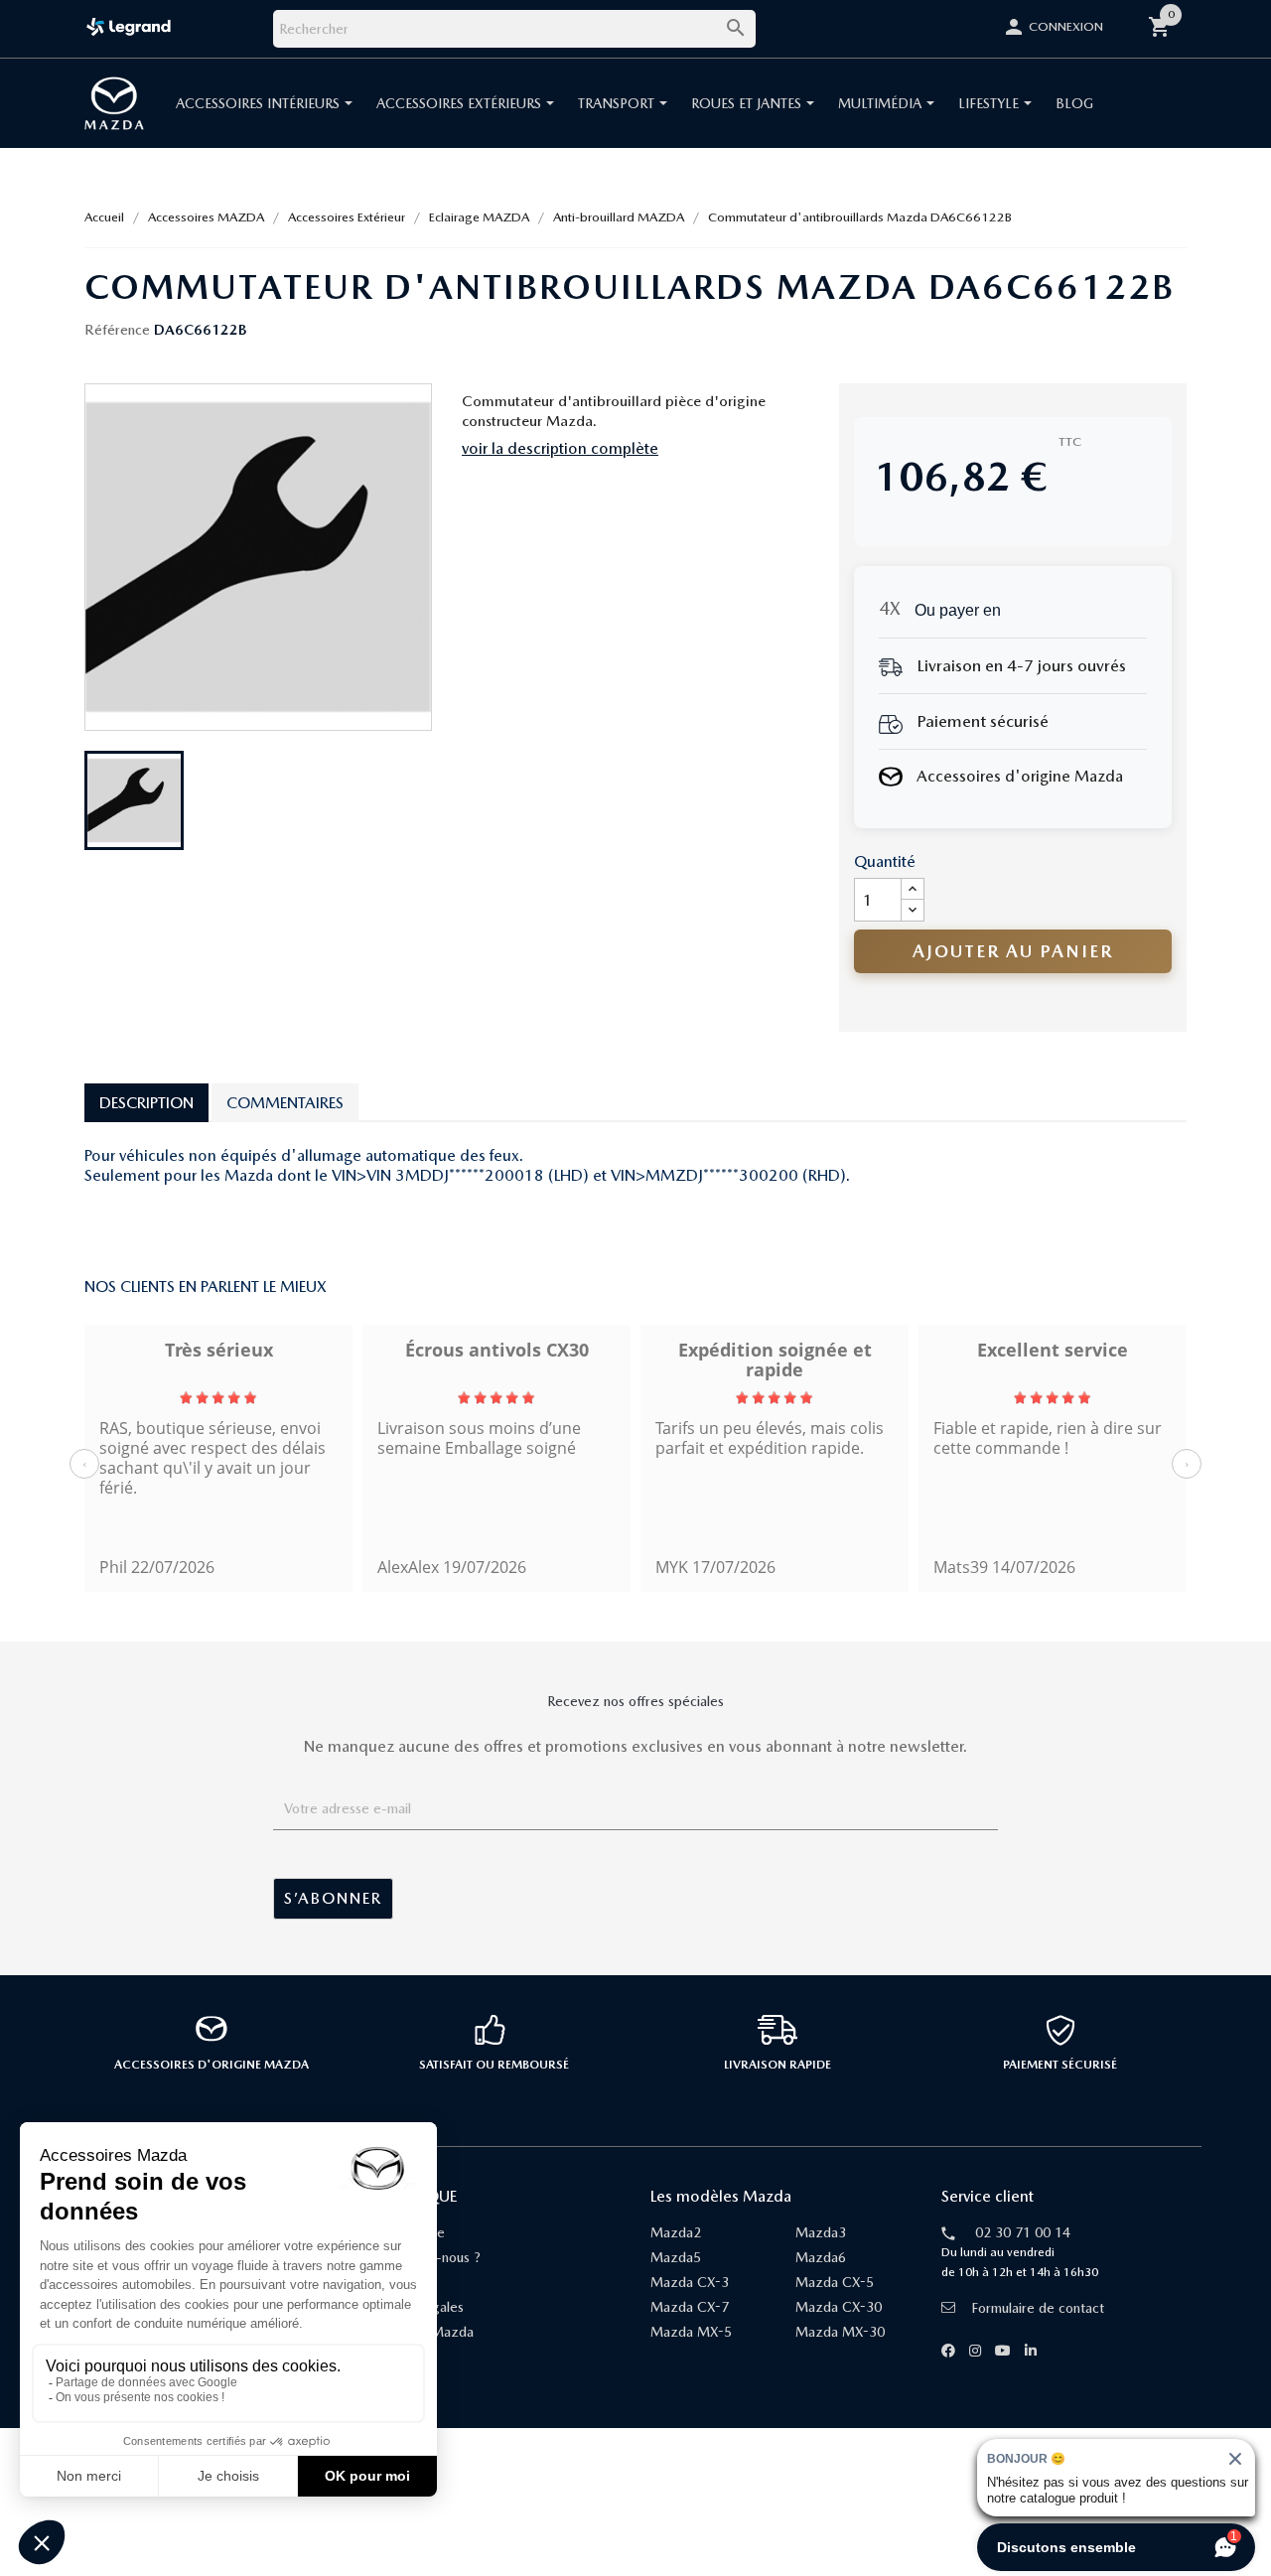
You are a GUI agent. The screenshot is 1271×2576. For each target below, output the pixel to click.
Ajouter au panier (1013, 951)
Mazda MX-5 (691, 2332)
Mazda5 (676, 2257)
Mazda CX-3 (690, 2282)
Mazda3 (821, 2232)
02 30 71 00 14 (1023, 2232)
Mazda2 (676, 2232)
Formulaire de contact (1038, 2308)
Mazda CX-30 (839, 2307)
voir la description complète (560, 448)
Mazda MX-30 (840, 2332)
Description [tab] (146, 1103)
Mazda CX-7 (690, 2307)
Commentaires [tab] (285, 1103)
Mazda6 (821, 2257)
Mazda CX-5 (835, 2282)
